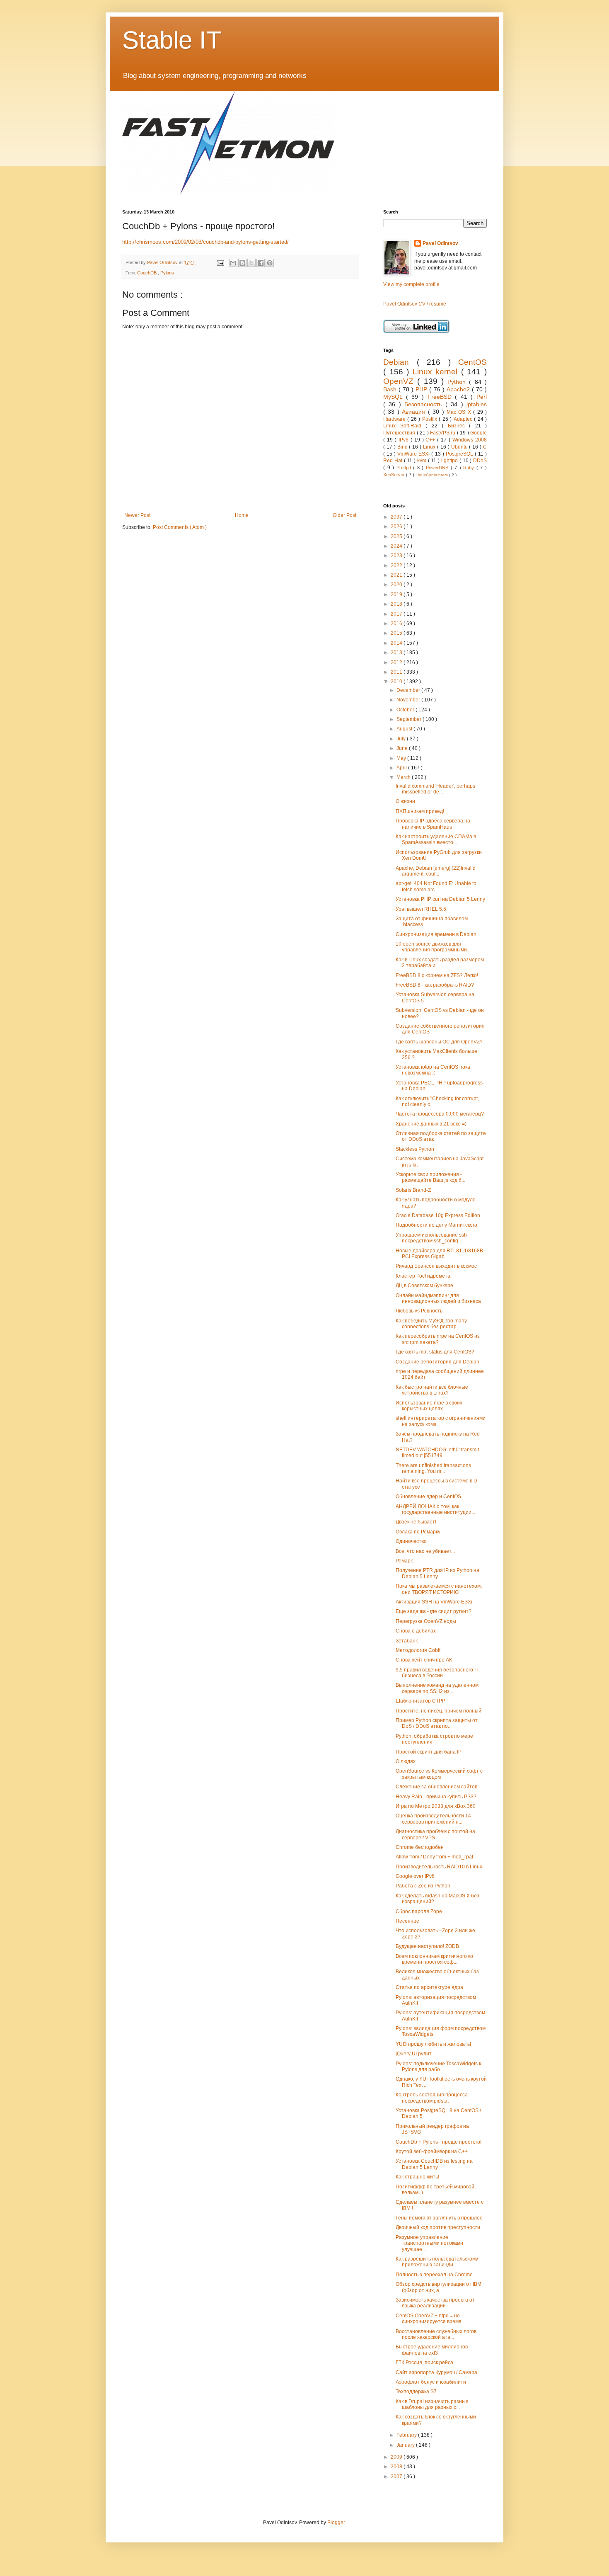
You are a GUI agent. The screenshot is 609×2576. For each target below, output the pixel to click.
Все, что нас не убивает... (425, 1551)
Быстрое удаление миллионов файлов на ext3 (432, 2350)
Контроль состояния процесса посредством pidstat (432, 2098)
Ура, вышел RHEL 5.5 (421, 909)
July (402, 739)
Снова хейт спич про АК (424, 1660)
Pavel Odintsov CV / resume (415, 304)
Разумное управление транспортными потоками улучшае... (429, 2243)
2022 (397, 565)
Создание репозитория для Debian (437, 1362)
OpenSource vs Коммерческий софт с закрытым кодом (439, 1774)
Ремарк (404, 1561)
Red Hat (394, 461)
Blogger (336, 2523)
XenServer (395, 475)
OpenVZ (400, 381)
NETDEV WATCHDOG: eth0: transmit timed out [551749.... (437, 1453)
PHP (422, 389)
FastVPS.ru (443, 433)
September (410, 719)
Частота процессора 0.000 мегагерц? (440, 1114)
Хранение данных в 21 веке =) (431, 1124)
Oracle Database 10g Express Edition (438, 1215)
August (405, 729)
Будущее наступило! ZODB (427, 1946)
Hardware (395, 419)
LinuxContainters (432, 475)
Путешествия (400, 433)
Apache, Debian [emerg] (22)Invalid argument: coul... (436, 871)
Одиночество (411, 1541)
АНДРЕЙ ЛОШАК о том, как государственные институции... (435, 1509)
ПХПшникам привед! (420, 811)
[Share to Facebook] (261, 263)
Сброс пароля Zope (419, 1911)
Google (479, 433)
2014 (397, 643)
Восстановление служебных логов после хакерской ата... (436, 2334)
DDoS (480, 461)
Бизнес (459, 426)
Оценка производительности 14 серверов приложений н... (433, 1819)
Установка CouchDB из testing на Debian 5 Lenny (434, 2164)
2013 (397, 652)
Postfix (430, 419)
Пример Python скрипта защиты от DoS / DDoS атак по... (437, 1723)
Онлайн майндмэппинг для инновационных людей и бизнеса (438, 1298)
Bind (403, 447)
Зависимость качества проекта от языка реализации (435, 2303)
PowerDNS (438, 468)
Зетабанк (407, 1641)
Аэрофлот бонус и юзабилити (431, 2382)
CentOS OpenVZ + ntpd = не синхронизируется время (429, 2319)
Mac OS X (460, 412)
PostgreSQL (460, 454)
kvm (423, 461)
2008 (397, 2467)
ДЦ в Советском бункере (424, 1286)
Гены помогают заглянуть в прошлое (439, 2218)
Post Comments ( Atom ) (180, 527)
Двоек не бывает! (416, 1522)
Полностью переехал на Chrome (434, 2275)
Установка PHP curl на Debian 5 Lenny (440, 899)
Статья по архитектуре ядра (429, 1987)
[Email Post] (220, 262)
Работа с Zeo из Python (423, 1886)
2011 (397, 672)
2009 (397, 2457)
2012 (397, 662)
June (403, 748)
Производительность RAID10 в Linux (439, 1867)
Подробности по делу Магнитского (436, 1225)
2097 (397, 517)
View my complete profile (411, 284)
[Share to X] (251, 263)
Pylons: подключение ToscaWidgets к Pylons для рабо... (438, 2067)
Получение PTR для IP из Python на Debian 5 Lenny (437, 1573)
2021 (397, 575)
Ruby (470, 468)
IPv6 (405, 440)
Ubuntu (460, 447)
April (402, 768)
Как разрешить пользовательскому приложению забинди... (437, 2262)
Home (242, 515)
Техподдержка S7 (416, 2392)
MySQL (395, 397)
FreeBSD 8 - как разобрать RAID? (435, 985)
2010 (397, 682)
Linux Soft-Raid (404, 426)
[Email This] (233, 263)
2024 (397, 546)
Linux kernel (437, 372)
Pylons (167, 273)
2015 (397, 633)
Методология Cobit (418, 1650)
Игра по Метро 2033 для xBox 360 (436, 1806)
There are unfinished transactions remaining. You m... (433, 1468)
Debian (400, 362)
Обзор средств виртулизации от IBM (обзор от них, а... (439, 2287)
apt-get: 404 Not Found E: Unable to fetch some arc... (436, 886)
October (406, 710)
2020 (397, 585)
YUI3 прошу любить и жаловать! (433, 2044)
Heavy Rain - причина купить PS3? (436, 1797)
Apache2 (459, 389)
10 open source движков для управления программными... (433, 947)
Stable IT (172, 40)
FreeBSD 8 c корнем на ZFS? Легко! (437, 975)
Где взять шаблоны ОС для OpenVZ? (439, 1042)
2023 (397, 555)
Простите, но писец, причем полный (439, 1711)
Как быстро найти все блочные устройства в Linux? (432, 1390)
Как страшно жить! (417, 2177)
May (402, 758)
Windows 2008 (470, 440)
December (409, 690)
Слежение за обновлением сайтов (436, 1787)
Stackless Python (415, 1149)
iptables (477, 404)
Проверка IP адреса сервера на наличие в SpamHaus (433, 824)
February (407, 2435)
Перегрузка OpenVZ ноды (426, 1621)
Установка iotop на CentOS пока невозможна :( (433, 1070)
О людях (406, 1761)
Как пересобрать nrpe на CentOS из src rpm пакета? (438, 1339)
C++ (431, 440)
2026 (397, 526)
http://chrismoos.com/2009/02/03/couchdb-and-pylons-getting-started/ (205, 242)
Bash (391, 389)
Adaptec (464, 419)
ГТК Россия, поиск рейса (424, 2363)
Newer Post (137, 515)
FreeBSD (441, 397)
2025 (397, 536)
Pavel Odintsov (440, 243)
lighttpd (450, 461)
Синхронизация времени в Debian (436, 934)
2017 (397, 614)
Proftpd (405, 468)
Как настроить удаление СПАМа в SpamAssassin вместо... (436, 839)
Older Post (344, 515)
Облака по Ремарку (418, 1532)
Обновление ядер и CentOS (428, 1497)
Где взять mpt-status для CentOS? (435, 1352)
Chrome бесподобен (420, 1847)
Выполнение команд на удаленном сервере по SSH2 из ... (437, 1688)
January (406, 2445)
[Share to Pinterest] (270, 263)
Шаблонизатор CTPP (420, 1701)
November (409, 700)
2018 (397, 604)
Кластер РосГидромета (423, 1276)
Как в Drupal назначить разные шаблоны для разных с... (432, 2404)
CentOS (472, 362)
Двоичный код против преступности (438, 2227)
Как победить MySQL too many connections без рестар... (431, 1324)
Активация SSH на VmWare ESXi (434, 1602)
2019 (397, 594)
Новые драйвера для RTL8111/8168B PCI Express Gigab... (439, 1254)
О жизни (405, 801)
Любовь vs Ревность (419, 1311)
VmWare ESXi (414, 454)
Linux (430, 447)
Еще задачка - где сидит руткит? (434, 1611)
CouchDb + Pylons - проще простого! (439, 2142)
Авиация (415, 412)
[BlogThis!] (242, 263)
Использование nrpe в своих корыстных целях (429, 1406)
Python (458, 382)
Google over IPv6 (415, 1876)
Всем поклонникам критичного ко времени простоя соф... (434, 1959)
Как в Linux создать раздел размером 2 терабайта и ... (440, 963)
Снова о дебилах (416, 1631)
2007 (397, 2477)
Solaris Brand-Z (413, 1190)
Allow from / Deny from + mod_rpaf (434, 1857)
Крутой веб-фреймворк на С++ (432, 2152)
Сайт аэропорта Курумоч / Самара (436, 2372)
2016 (397, 623)
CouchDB (147, 273)
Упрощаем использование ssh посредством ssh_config (431, 1238)
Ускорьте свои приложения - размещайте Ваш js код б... (430, 1177)
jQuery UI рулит (414, 2054)
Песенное (407, 1921)
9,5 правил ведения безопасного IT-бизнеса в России (438, 1673)
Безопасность (425, 404)
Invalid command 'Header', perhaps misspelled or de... (435, 789)
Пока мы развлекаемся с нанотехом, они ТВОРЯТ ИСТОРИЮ (439, 1589)
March (404, 777)
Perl (482, 397)
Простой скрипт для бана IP (429, 1752)
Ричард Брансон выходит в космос (436, 1266)
